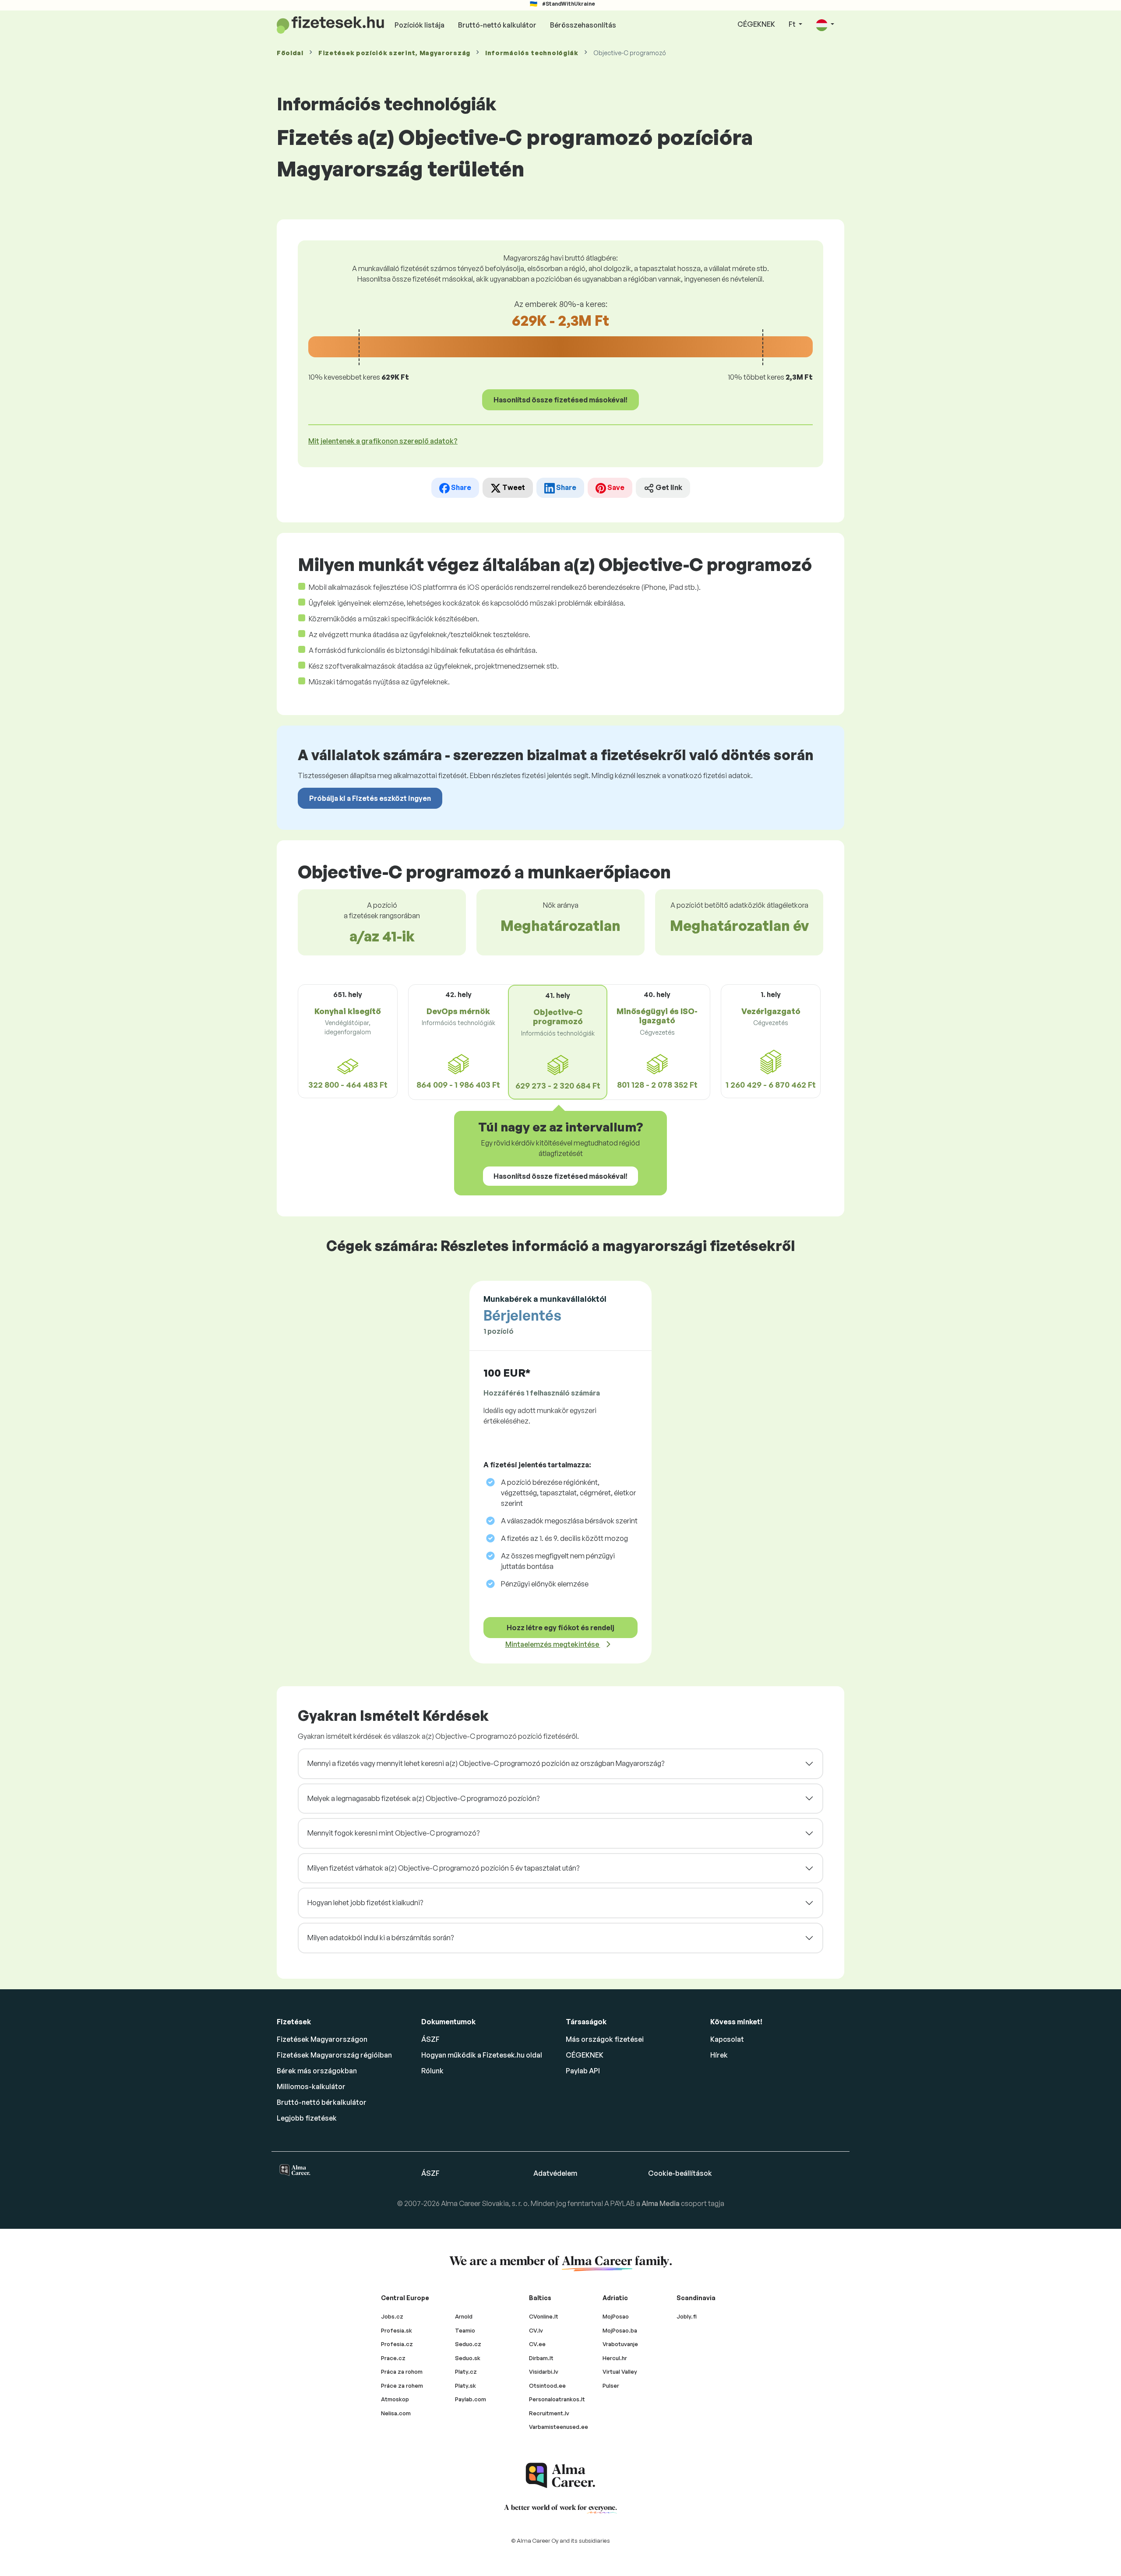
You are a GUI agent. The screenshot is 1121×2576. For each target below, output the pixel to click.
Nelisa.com (396, 2413)
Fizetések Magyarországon (322, 2039)
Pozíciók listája (419, 25)
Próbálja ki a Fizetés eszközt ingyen (370, 798)
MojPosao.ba (620, 2330)
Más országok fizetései (605, 2039)
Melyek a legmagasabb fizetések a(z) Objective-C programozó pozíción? (423, 1798)
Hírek (719, 2055)
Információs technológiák (532, 53)
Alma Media (661, 2203)
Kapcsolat (727, 2039)
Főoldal (290, 53)
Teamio (465, 2330)
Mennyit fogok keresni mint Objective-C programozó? (393, 1833)
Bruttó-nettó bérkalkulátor (322, 2102)
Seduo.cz (468, 2344)
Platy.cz (466, 2372)
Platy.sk (465, 2386)
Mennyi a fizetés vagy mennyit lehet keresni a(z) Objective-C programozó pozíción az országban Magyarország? (486, 1763)
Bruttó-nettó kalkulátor (497, 25)
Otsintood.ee (547, 2386)
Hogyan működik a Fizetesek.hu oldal (482, 2055)
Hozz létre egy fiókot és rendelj (560, 1628)
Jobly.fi (687, 2316)
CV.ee (537, 2344)
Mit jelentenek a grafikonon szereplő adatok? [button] (383, 441)
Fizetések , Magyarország (394, 53)
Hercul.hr (615, 2358)
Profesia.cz (397, 2344)
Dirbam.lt (541, 2358)
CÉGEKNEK (756, 24)
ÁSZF (430, 2039)
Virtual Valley (620, 2372)
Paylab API (583, 2071)
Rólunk (432, 2071)
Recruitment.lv (549, 2413)
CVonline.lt (544, 2316)
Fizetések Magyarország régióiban (334, 2055)
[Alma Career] (560, 2476)
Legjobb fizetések (307, 2118)
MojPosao (616, 2316)
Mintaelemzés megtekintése (553, 1644)
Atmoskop (395, 2399)
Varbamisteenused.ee (559, 2427)
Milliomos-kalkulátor (311, 2086)
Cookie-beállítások (680, 2173)
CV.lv (536, 2330)
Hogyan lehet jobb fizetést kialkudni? (365, 1903)
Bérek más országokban (317, 2071)
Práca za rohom (402, 2372)
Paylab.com (471, 2399)
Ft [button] (793, 24)
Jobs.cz (392, 2316)
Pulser (611, 2386)
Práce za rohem (402, 2386)
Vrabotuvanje (620, 2344)
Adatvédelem (555, 2173)
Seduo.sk (468, 2358)
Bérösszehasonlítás (583, 25)
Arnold (464, 2316)
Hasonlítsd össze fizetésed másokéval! (560, 400)
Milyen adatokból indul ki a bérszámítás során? (381, 1938)
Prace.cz (393, 2358)
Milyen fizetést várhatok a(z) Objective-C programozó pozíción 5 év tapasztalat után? (443, 1868)
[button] (825, 25)
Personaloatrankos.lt (557, 2399)
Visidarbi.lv (544, 2372)
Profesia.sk (397, 2330)
